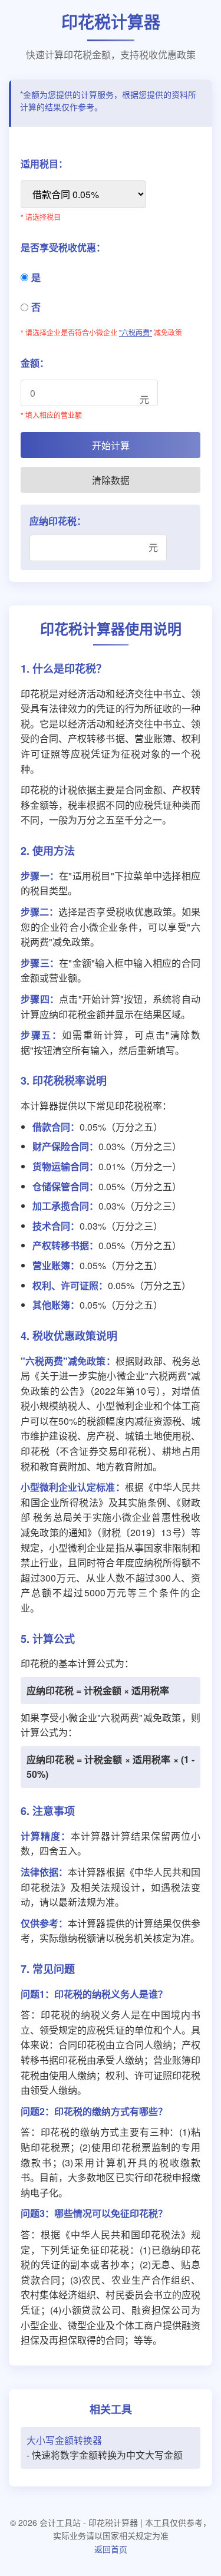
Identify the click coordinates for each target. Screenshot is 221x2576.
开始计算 (111, 445)
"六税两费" (136, 332)
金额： (35, 363)
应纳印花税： (58, 521)
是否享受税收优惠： (63, 247)
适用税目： (44, 164)
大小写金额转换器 (64, 2440)
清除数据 (111, 480)
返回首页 (111, 2549)
